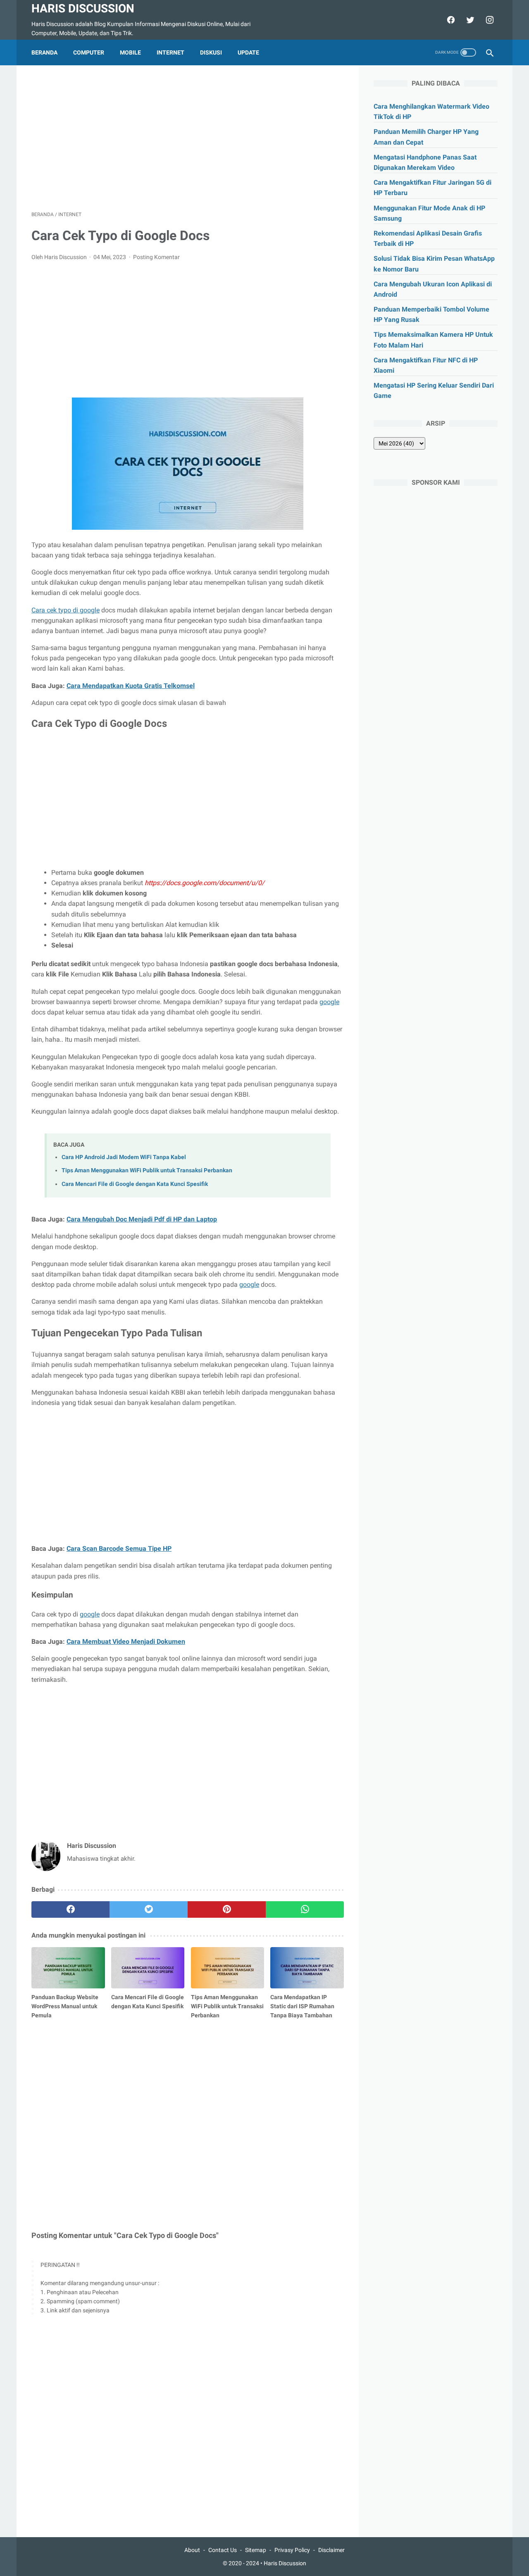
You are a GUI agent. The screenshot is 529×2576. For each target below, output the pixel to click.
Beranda (44, 52)
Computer (89, 52)
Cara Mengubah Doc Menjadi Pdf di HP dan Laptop (142, 1219)
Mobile (130, 52)
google (329, 1002)
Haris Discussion (83, 8)
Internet (170, 52)
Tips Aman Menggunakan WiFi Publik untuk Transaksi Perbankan (147, 1170)
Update (248, 52)
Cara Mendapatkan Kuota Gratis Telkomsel (131, 686)
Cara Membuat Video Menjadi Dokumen (126, 1642)
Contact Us (223, 2550)
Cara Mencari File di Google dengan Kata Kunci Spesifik (135, 1184)
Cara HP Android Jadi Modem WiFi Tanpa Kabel (124, 1157)
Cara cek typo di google (66, 610)
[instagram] (489, 20)
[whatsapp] (305, 1909)
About (192, 2550)
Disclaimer (331, 2550)
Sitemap (256, 2550)
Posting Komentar (156, 257)
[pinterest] (227, 1909)
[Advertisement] (188, 138)
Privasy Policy (292, 2550)
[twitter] (469, 20)
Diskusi (211, 52)
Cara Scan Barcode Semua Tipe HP (119, 1549)
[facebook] (450, 20)
